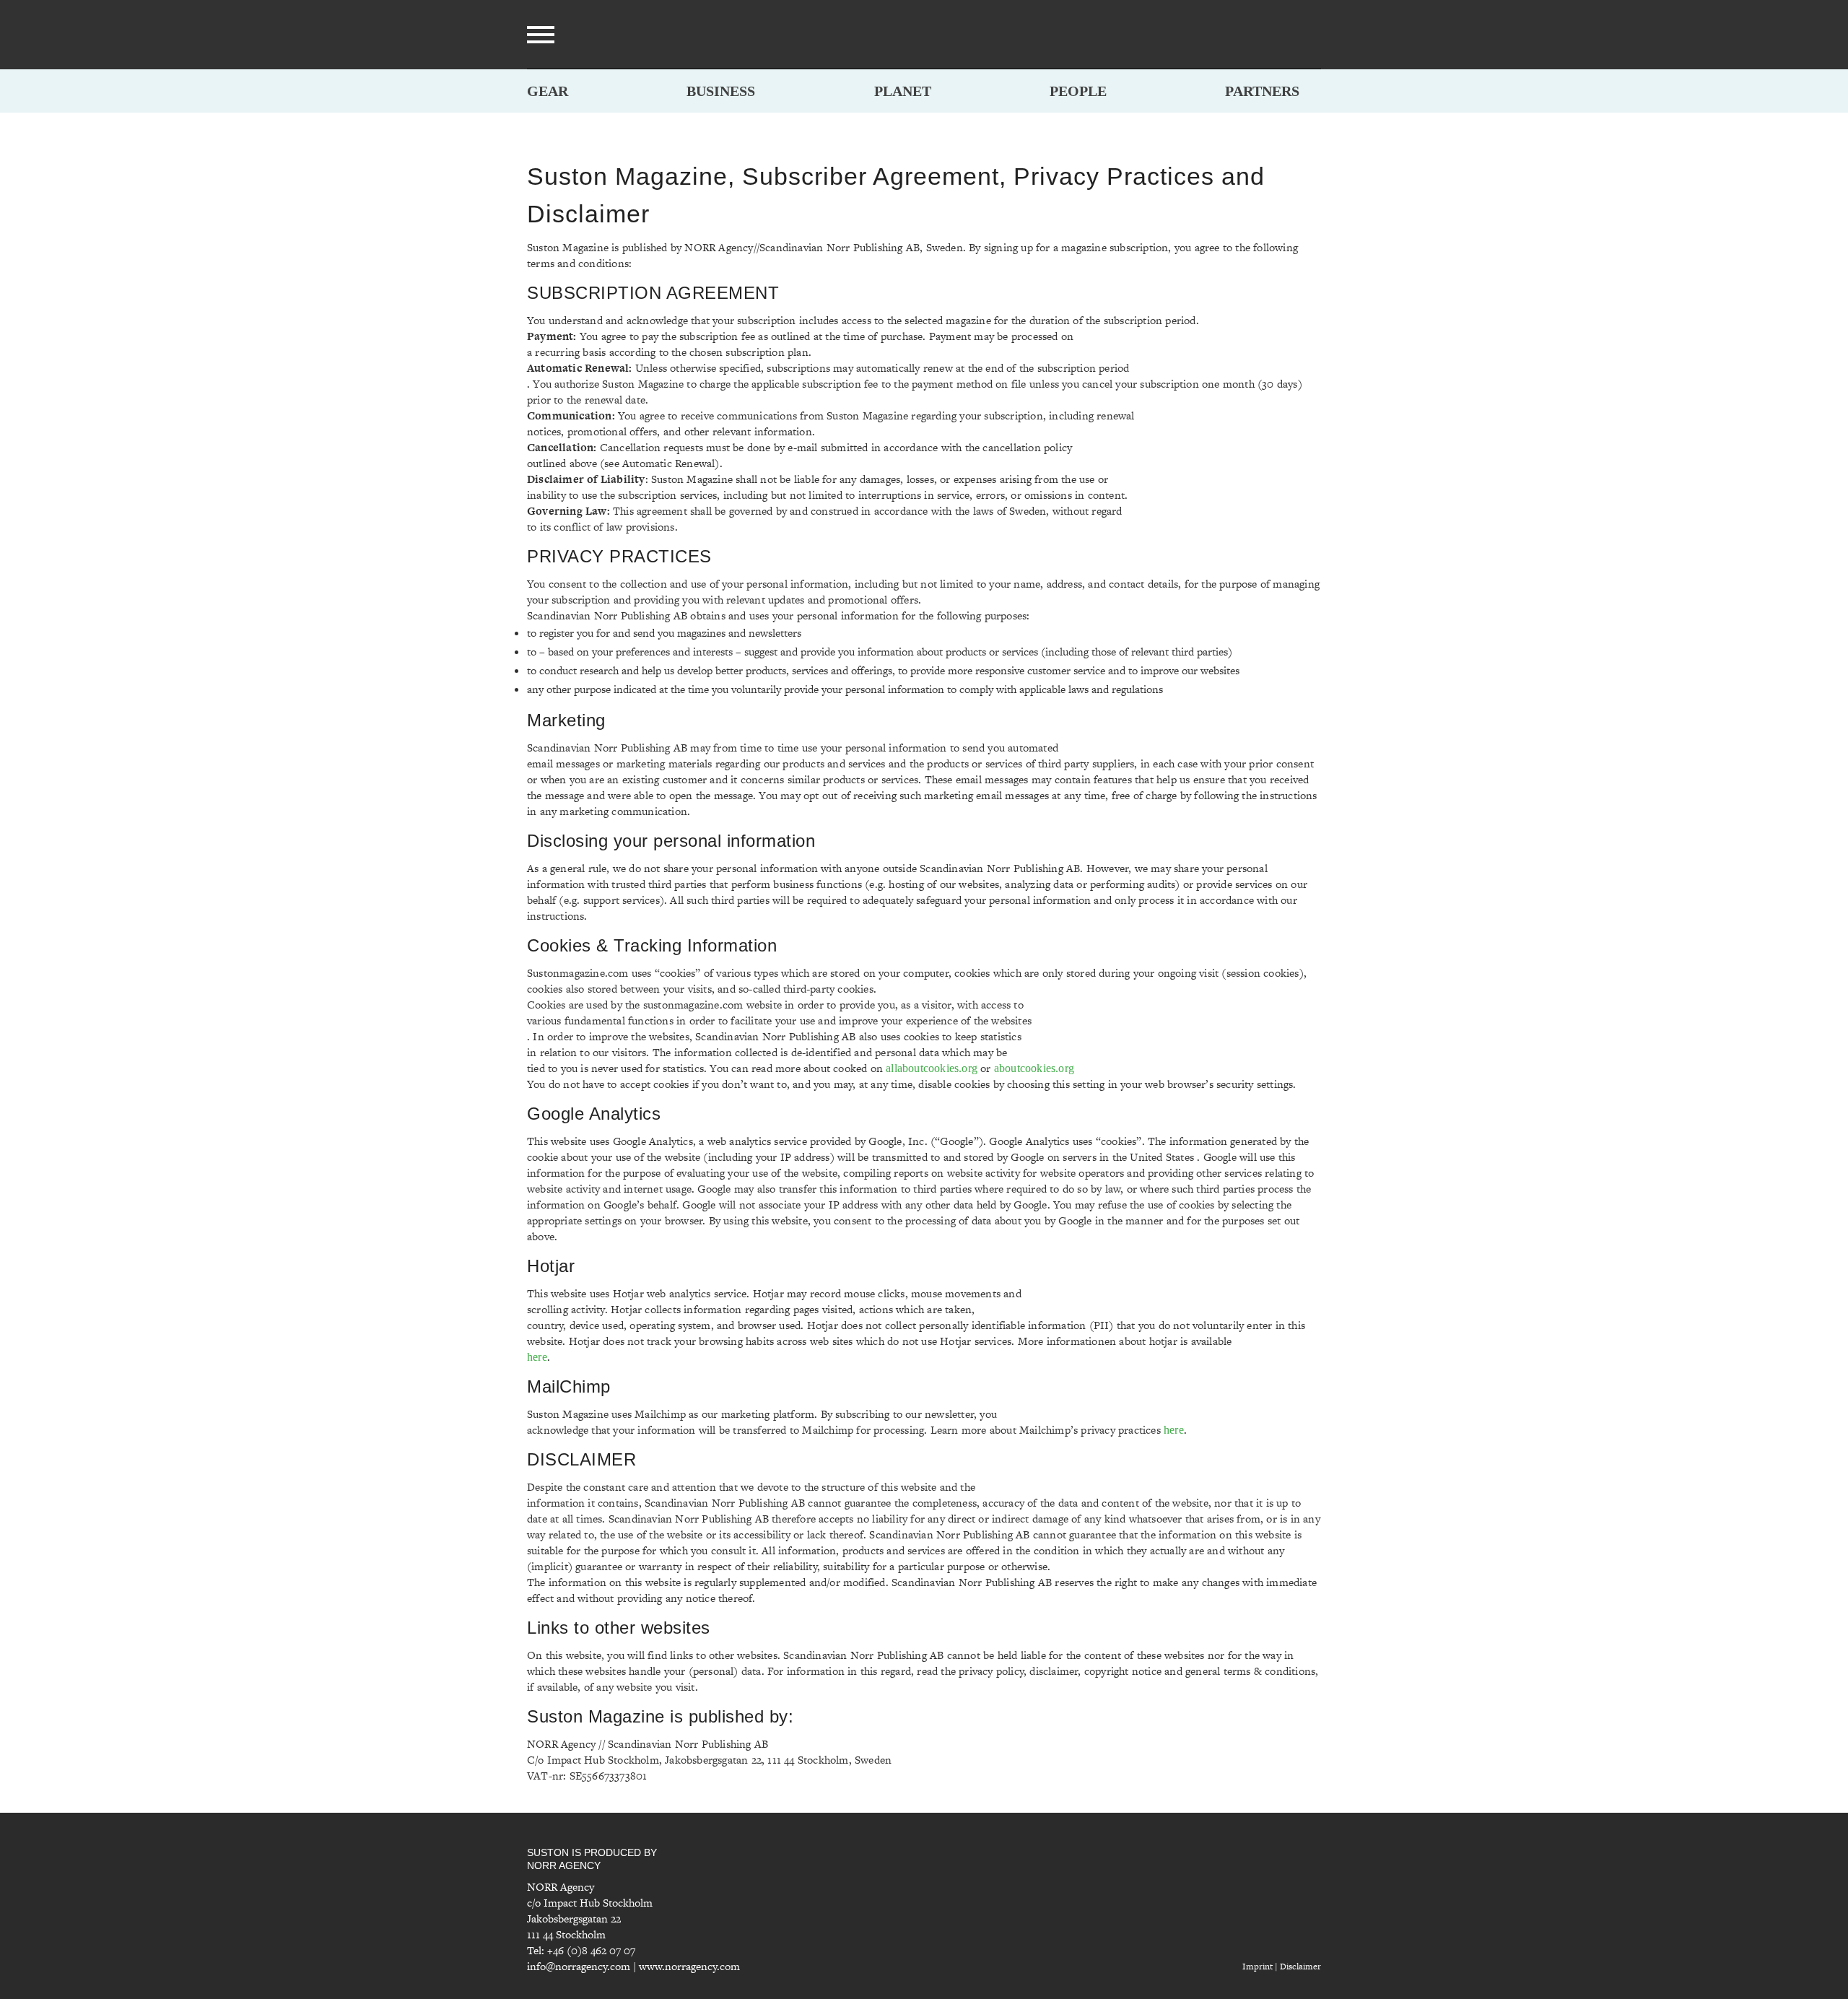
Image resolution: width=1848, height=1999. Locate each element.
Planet (903, 91)
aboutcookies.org (1034, 1068)
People (1078, 91)
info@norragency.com (579, 1966)
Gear (548, 91)
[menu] (541, 35)
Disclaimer (1300, 1967)
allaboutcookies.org (932, 1068)
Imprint (1258, 1967)
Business (721, 91)
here (537, 1357)
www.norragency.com (689, 1966)
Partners (1262, 91)
